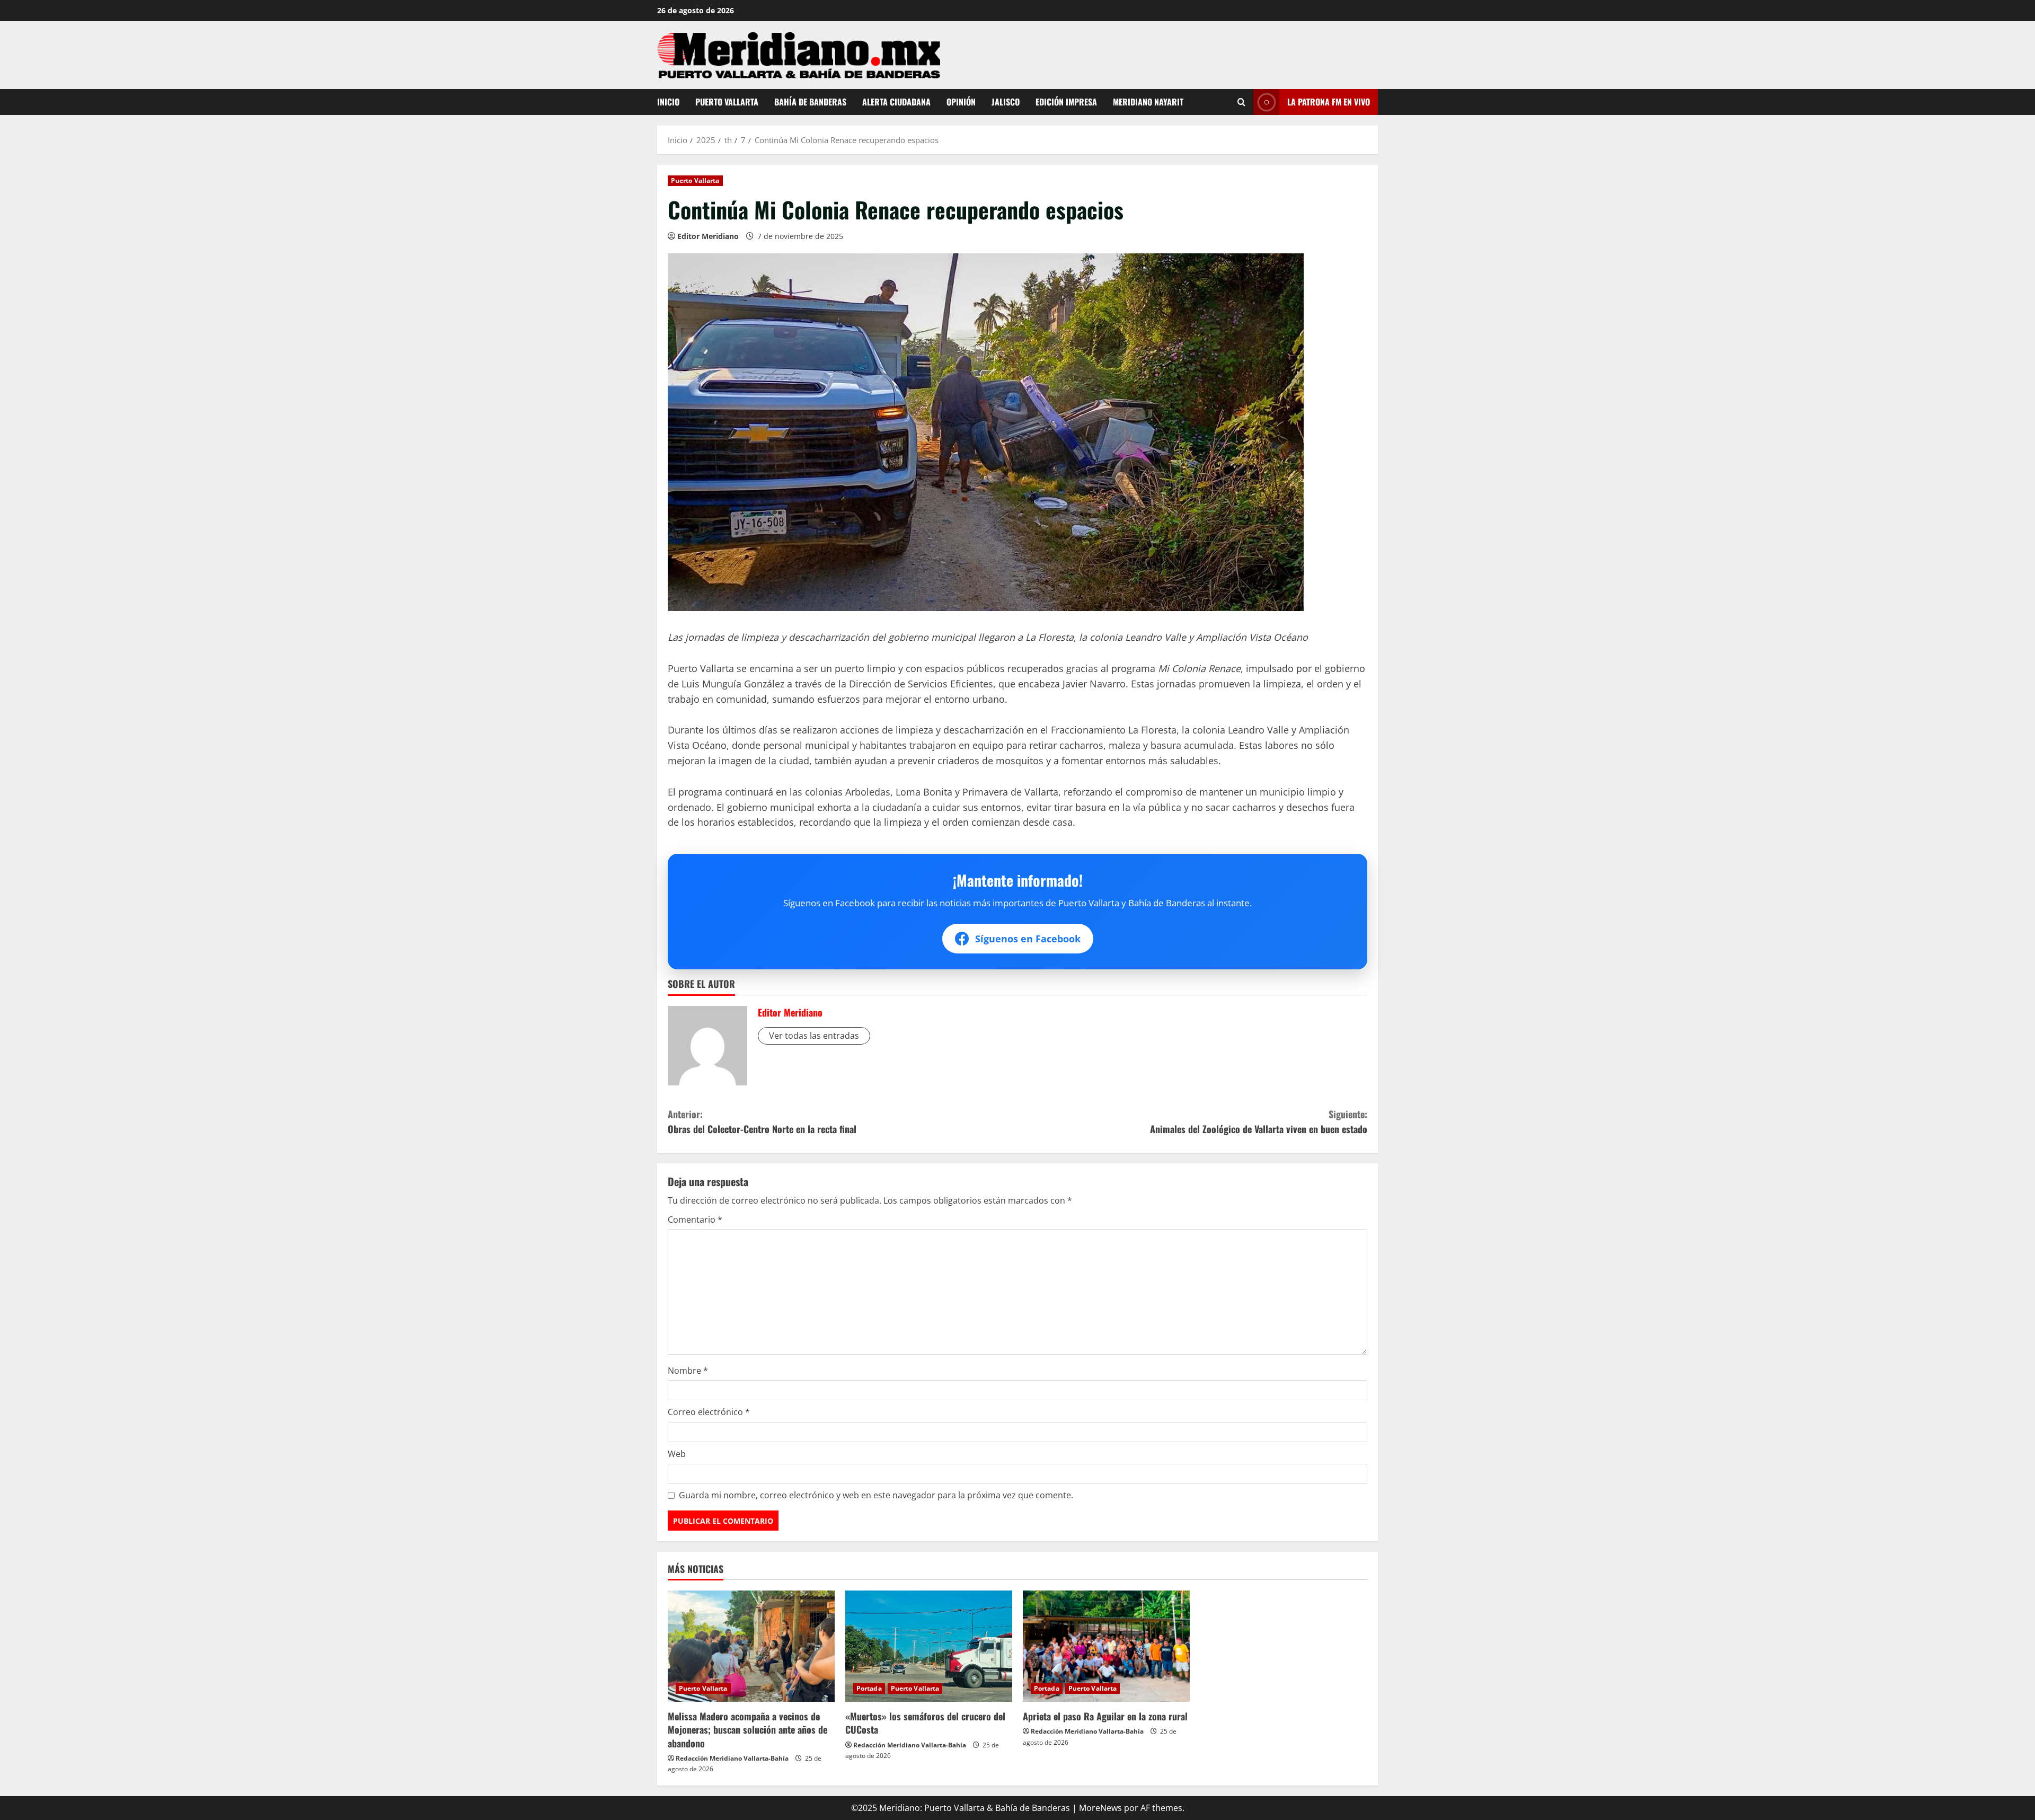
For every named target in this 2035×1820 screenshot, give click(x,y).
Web (677, 1454)
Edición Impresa (1066, 102)
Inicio (668, 102)
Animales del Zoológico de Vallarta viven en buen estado (1259, 1122)
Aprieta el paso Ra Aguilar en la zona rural (1105, 1716)
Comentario (695, 1220)
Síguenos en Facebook (1028, 939)
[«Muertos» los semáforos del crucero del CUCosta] (929, 1646)
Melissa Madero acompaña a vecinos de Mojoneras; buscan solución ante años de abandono (747, 1729)
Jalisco (1006, 102)
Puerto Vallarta (727, 102)
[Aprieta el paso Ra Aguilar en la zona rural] (1106, 1646)
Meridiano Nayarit (1148, 102)
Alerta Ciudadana (896, 102)
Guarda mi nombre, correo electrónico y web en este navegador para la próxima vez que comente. (876, 1495)
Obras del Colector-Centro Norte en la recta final (762, 1122)
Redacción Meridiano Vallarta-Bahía (732, 1758)
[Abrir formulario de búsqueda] (1241, 102)
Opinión (961, 102)
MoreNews (1100, 1808)
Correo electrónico (709, 1412)
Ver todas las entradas (814, 1036)
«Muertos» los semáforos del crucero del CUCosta (925, 1723)
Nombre (688, 1371)
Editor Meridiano (708, 236)
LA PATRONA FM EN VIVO (1329, 101)
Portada (869, 1688)
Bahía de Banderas (810, 102)
